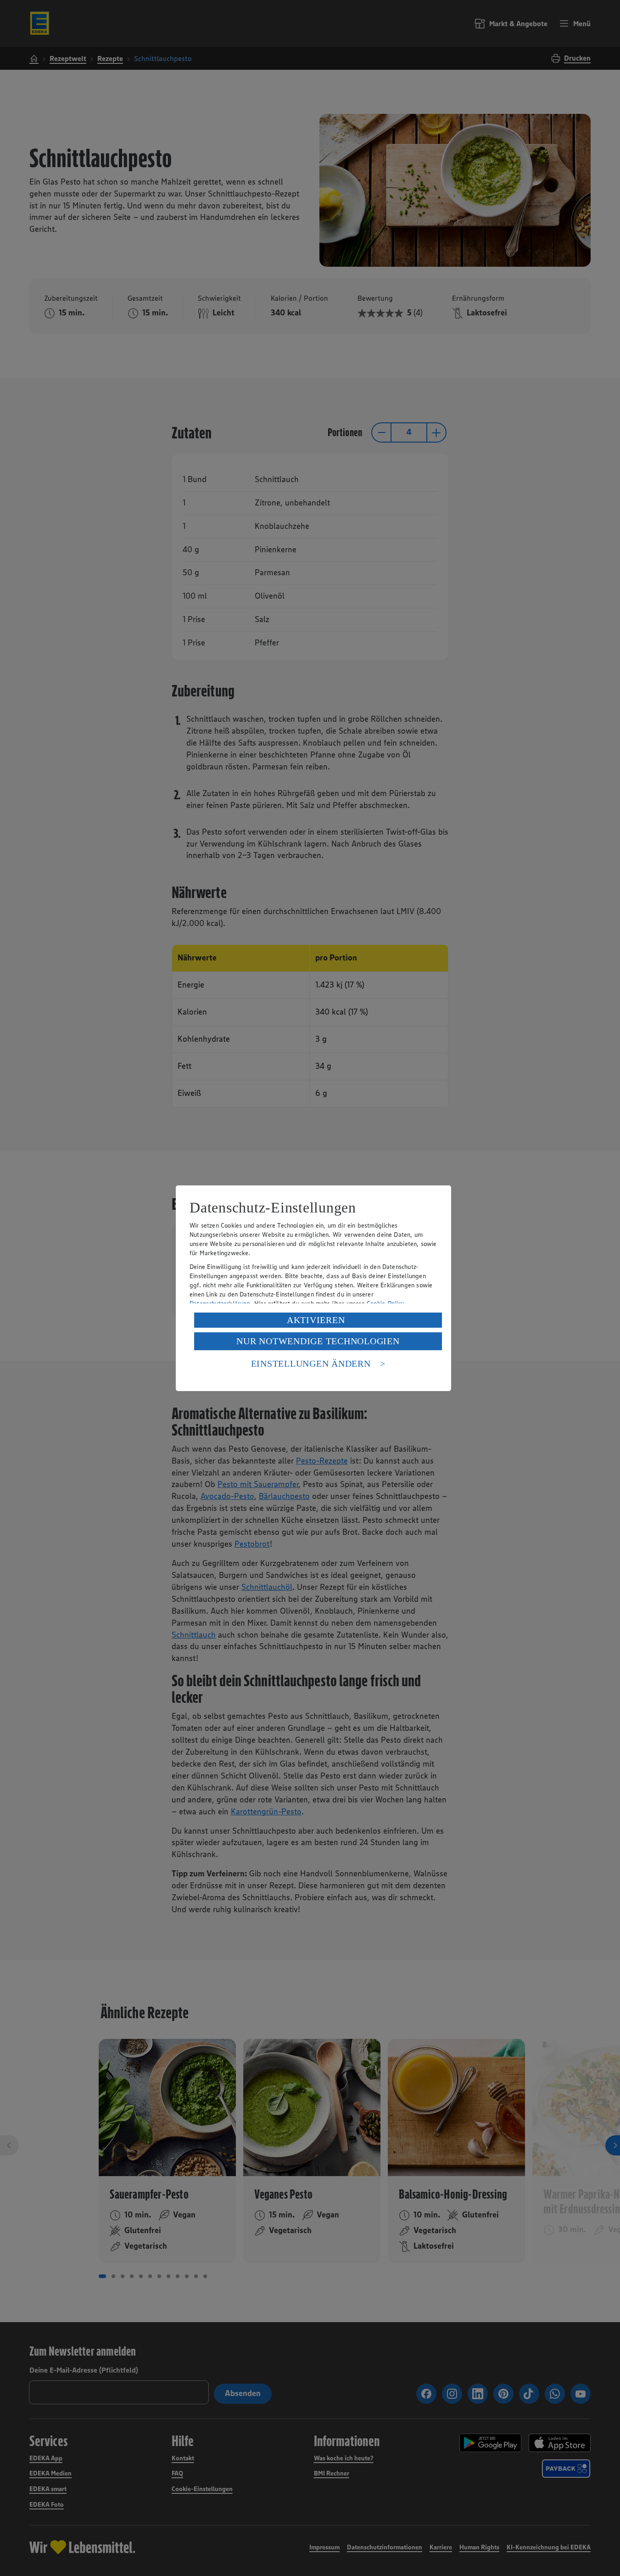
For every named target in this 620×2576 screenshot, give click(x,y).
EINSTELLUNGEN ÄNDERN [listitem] (311, 1364)
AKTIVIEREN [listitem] (316, 1320)
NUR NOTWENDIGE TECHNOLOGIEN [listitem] (318, 1341)
